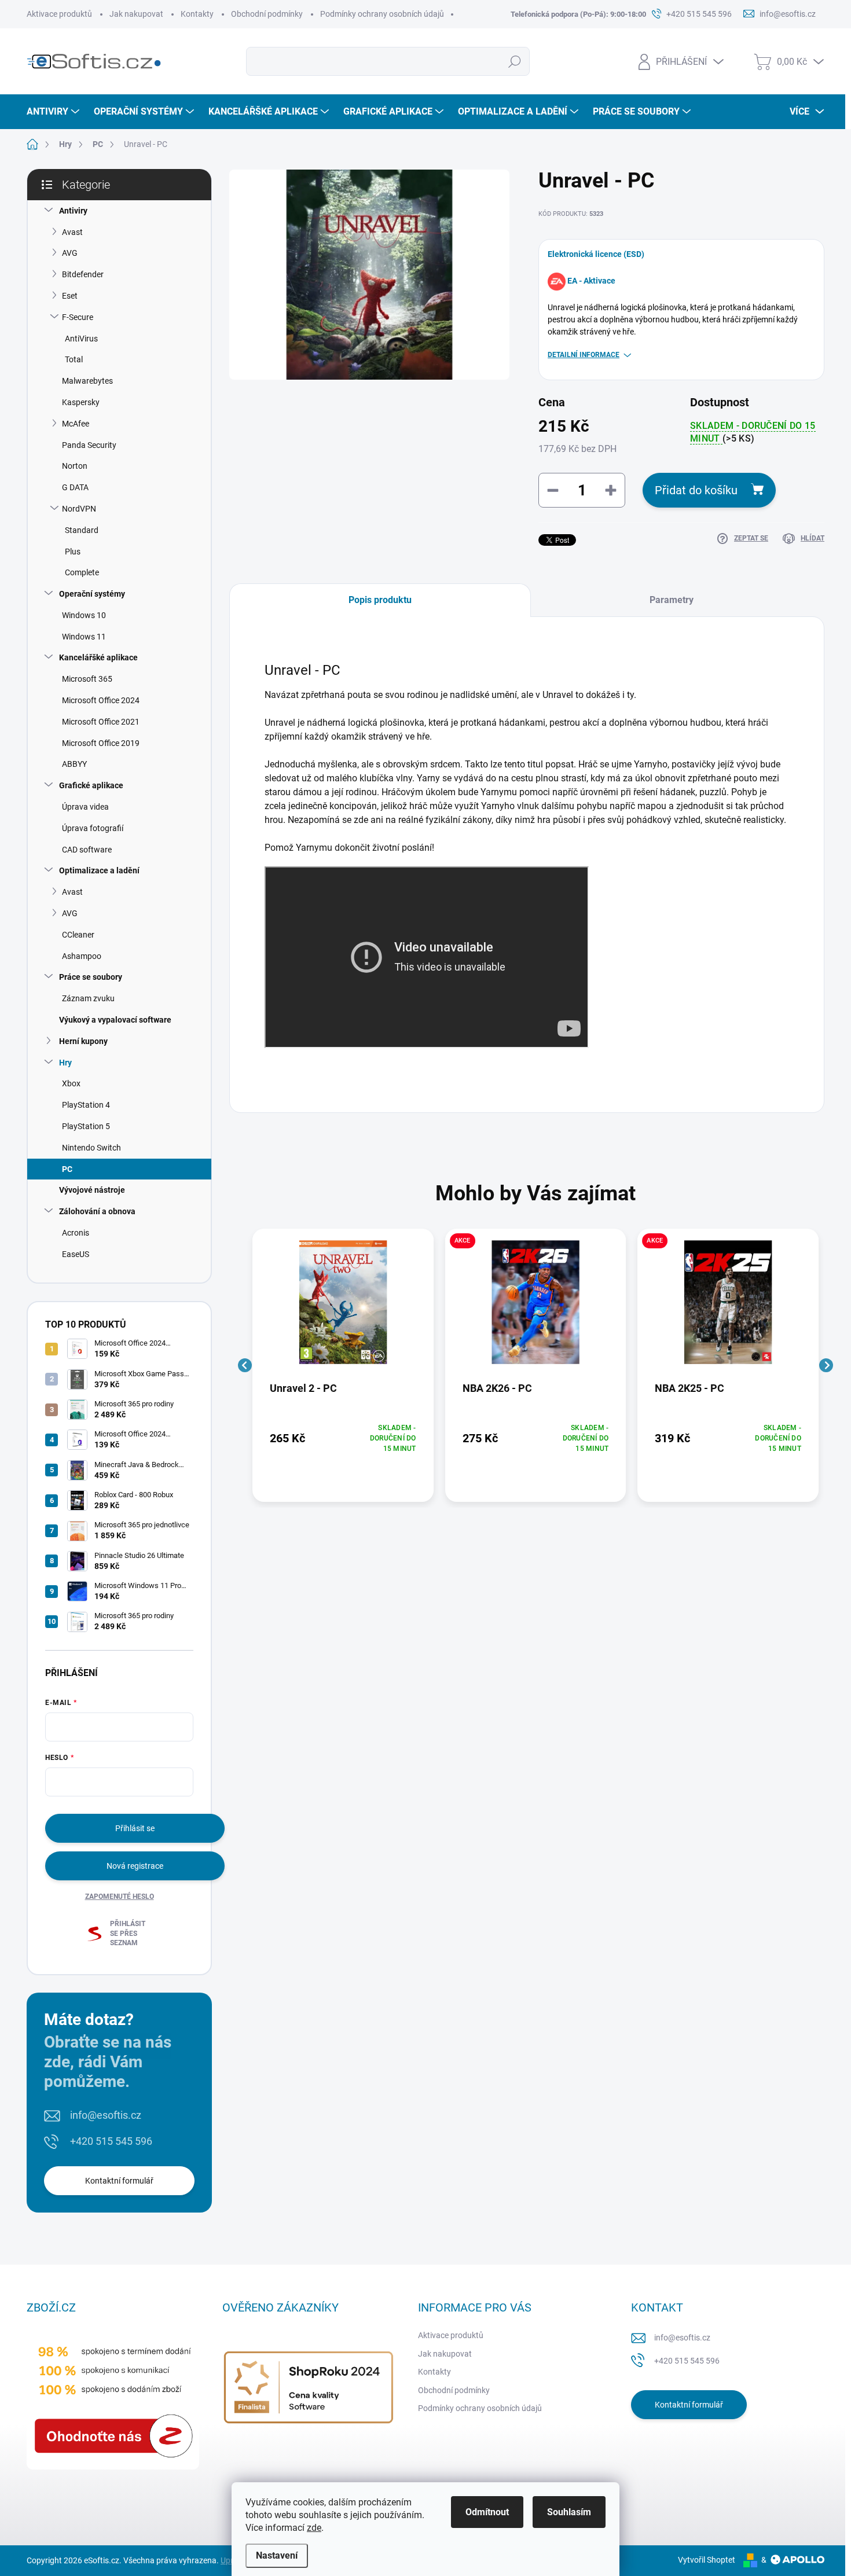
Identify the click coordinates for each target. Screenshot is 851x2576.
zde (314, 2528)
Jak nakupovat (136, 14)
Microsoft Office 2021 (101, 722)
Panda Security (89, 445)
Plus (73, 552)
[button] (343, 1438)
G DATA (75, 487)
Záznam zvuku (88, 998)
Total (74, 359)
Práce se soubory (91, 977)
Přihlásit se (135, 1828)
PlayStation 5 (86, 1126)
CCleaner (78, 935)
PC (67, 1169)
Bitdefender (83, 274)
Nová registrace (135, 1866)
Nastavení (277, 2555)
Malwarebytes (87, 381)
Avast (72, 232)
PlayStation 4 (86, 1105)
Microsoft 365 (87, 679)
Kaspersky (81, 402)
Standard (82, 530)
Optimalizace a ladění (99, 870)
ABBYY (74, 764)
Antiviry (73, 211)
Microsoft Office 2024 (101, 700)
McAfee (76, 424)
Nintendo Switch (91, 1148)
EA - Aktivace (591, 281)
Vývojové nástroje (92, 1190)
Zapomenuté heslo (120, 1897)
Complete (82, 572)
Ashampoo (82, 956)
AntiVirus (81, 339)
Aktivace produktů (59, 14)
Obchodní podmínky (267, 14)
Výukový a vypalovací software (115, 1020)
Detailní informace (584, 355)
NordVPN (79, 509)
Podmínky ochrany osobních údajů (382, 14)
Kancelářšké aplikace (98, 657)
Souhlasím (569, 2512)
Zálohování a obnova (97, 1211)
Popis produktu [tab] (380, 600)
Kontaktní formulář (119, 2181)
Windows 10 (84, 615)
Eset (70, 296)
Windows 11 (84, 637)
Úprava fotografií (93, 828)
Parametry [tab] (672, 600)
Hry (65, 1063)
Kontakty (197, 14)
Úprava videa (85, 807)
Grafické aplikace (91, 785)
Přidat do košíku (696, 490)
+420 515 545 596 (111, 2141)
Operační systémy (92, 594)
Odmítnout (487, 2512)
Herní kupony (83, 1041)
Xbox (71, 1083)
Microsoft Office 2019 (101, 743)
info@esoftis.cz (106, 2115)
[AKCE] (536, 1308)
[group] (343, 1365)
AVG (70, 253)
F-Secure (78, 317)
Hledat (515, 61)
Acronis (76, 1233)
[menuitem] (54, 112)
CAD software (87, 850)
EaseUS (76, 1254)
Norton (75, 466)
